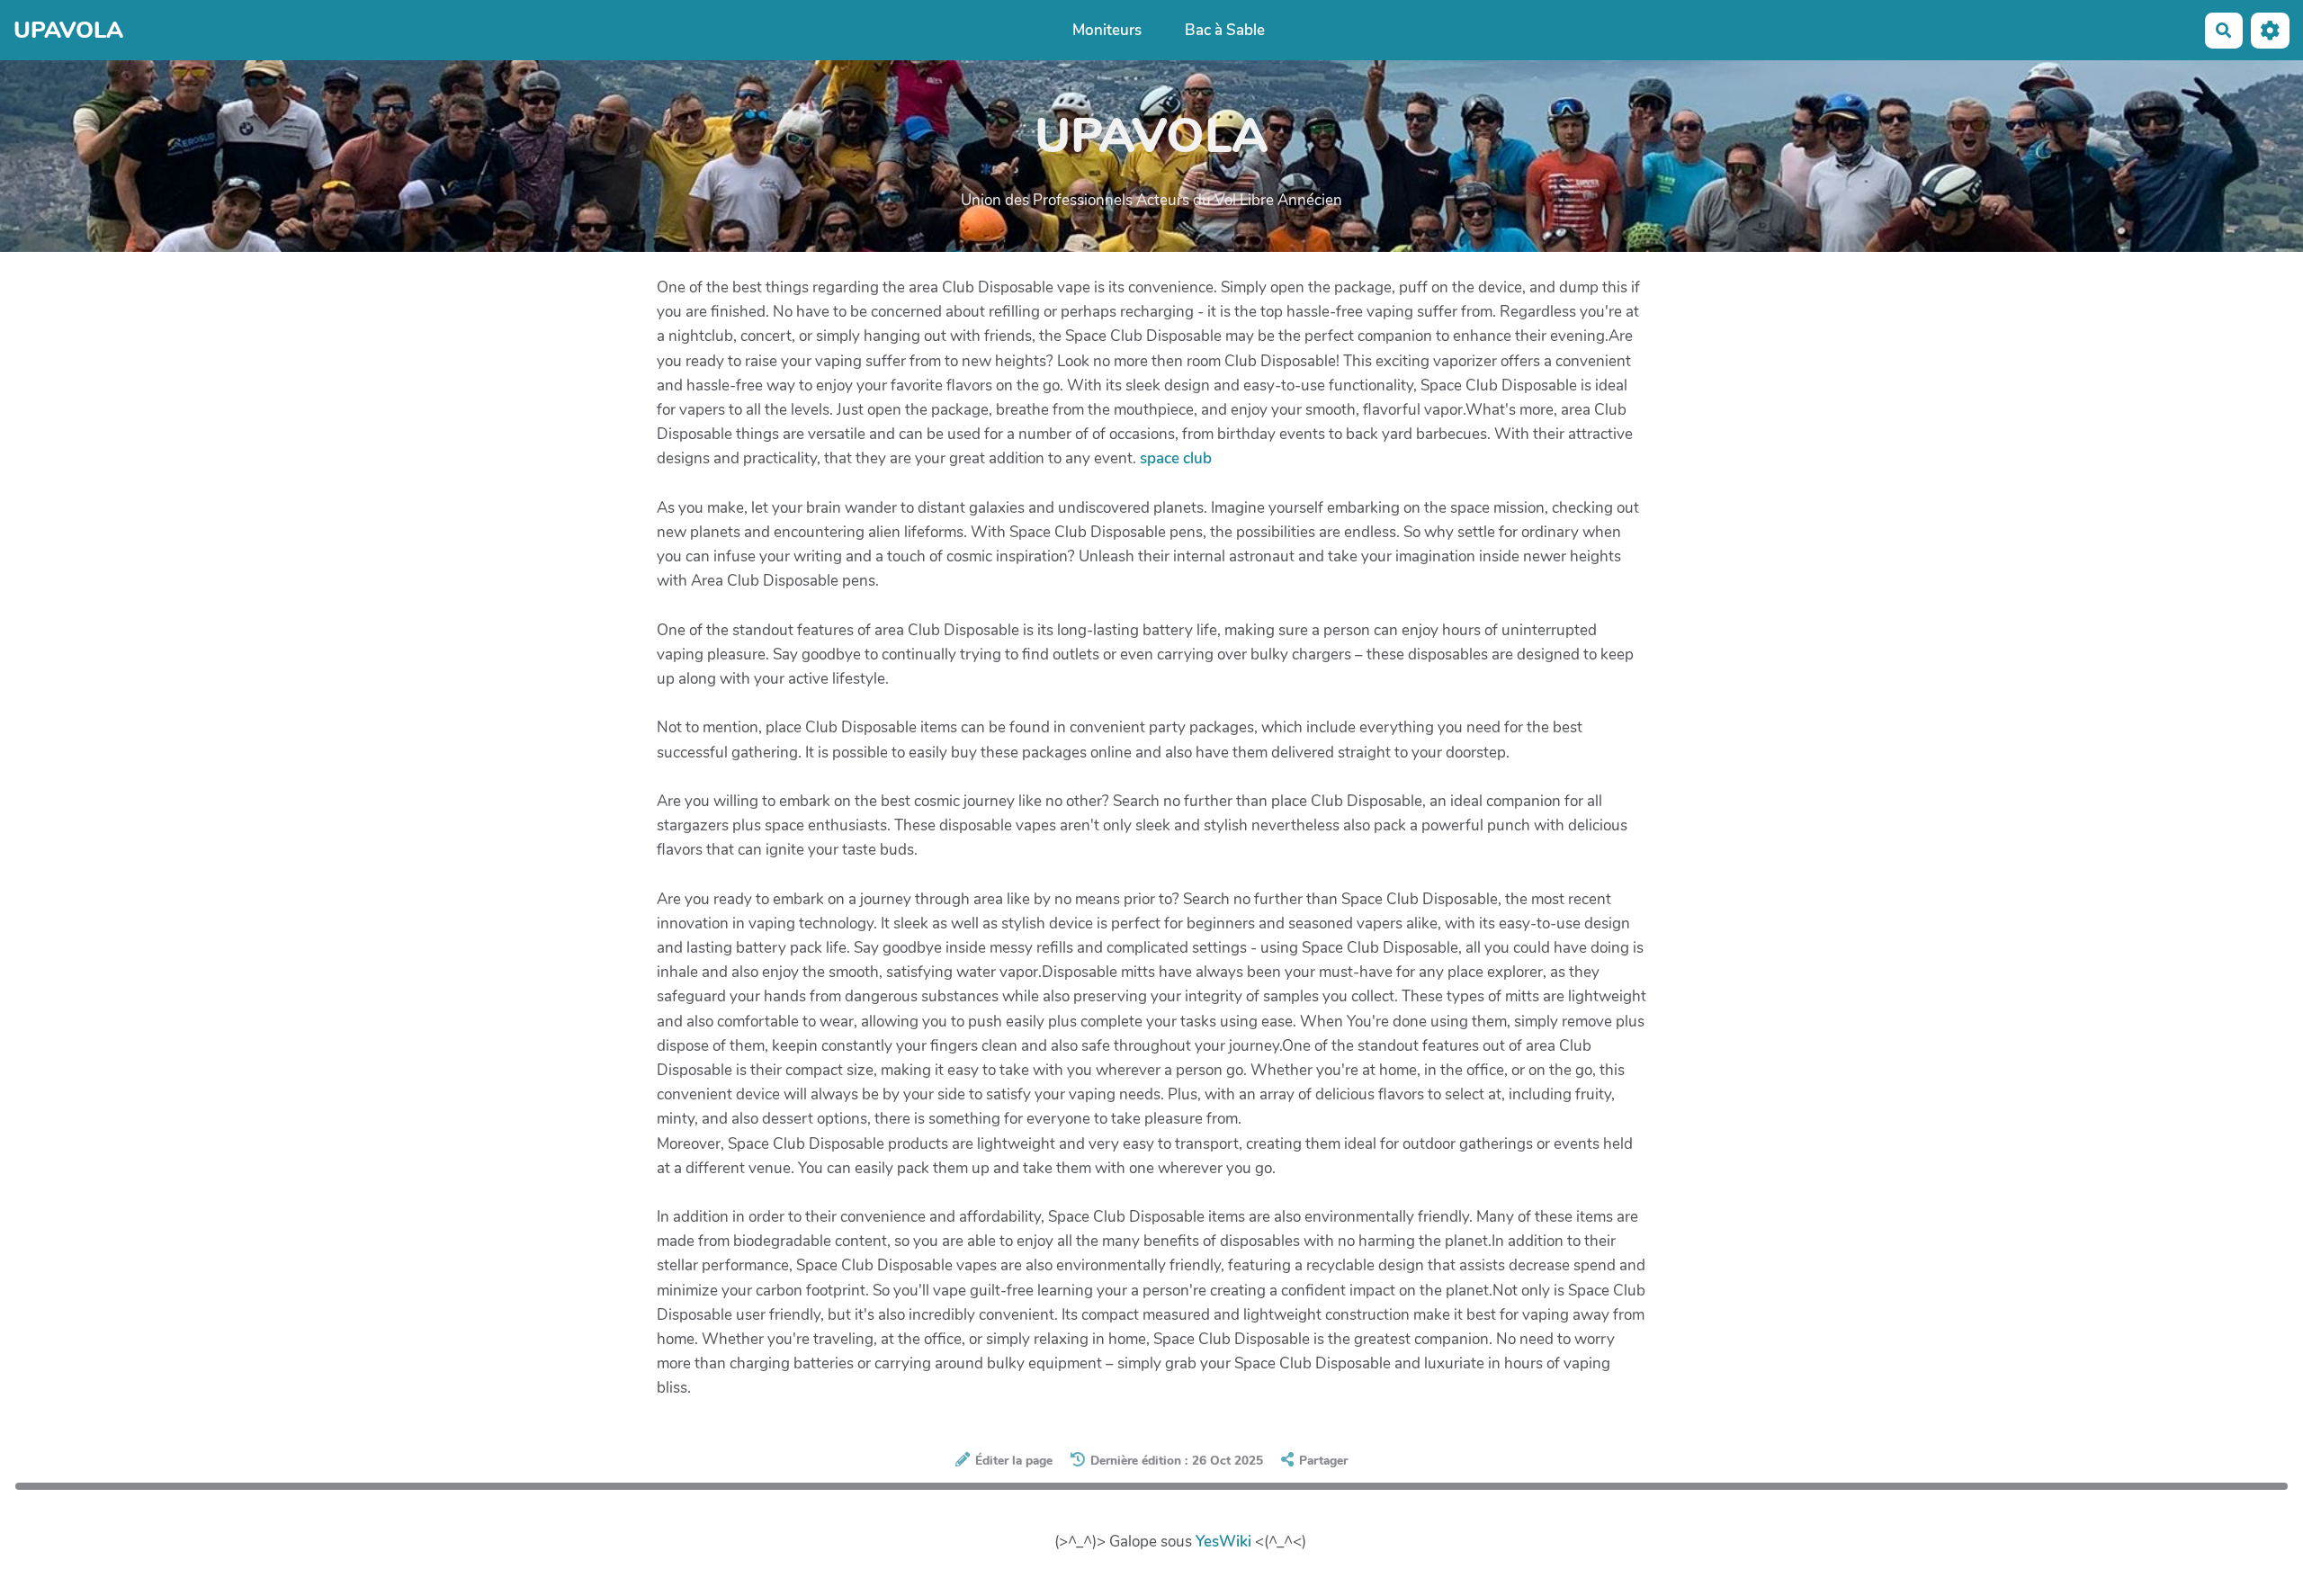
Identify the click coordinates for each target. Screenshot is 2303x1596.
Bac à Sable (1225, 30)
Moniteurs (1107, 30)
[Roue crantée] (2270, 30)
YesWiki (1223, 1542)
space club (1176, 458)
